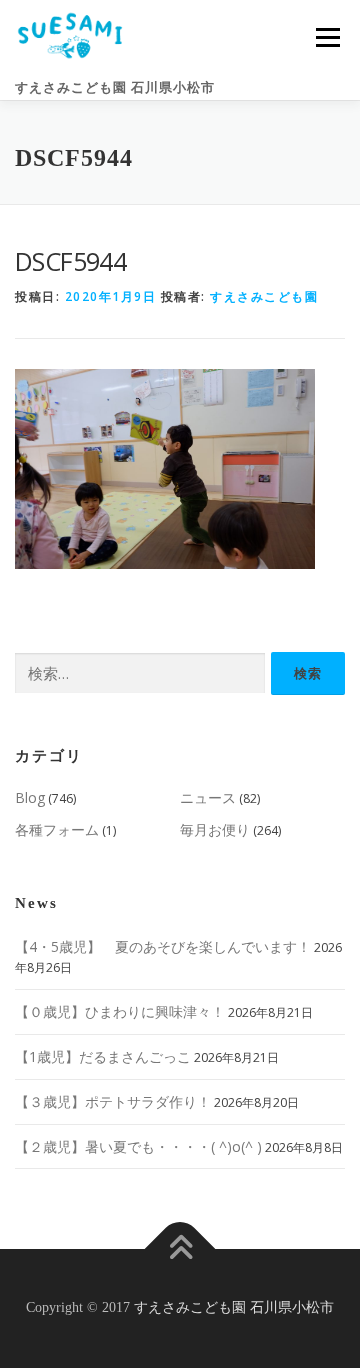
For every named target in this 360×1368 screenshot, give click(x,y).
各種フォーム (57, 829)
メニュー (327, 37)
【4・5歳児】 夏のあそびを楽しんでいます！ (163, 946)
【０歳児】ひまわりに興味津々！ (120, 1011)
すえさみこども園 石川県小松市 (115, 87)
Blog (30, 797)
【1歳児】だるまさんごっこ (103, 1056)
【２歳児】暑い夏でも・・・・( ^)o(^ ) (138, 1146)
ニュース (208, 797)
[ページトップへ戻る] (180, 1249)
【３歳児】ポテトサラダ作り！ (113, 1101)
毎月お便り (215, 829)
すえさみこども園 (264, 296)
